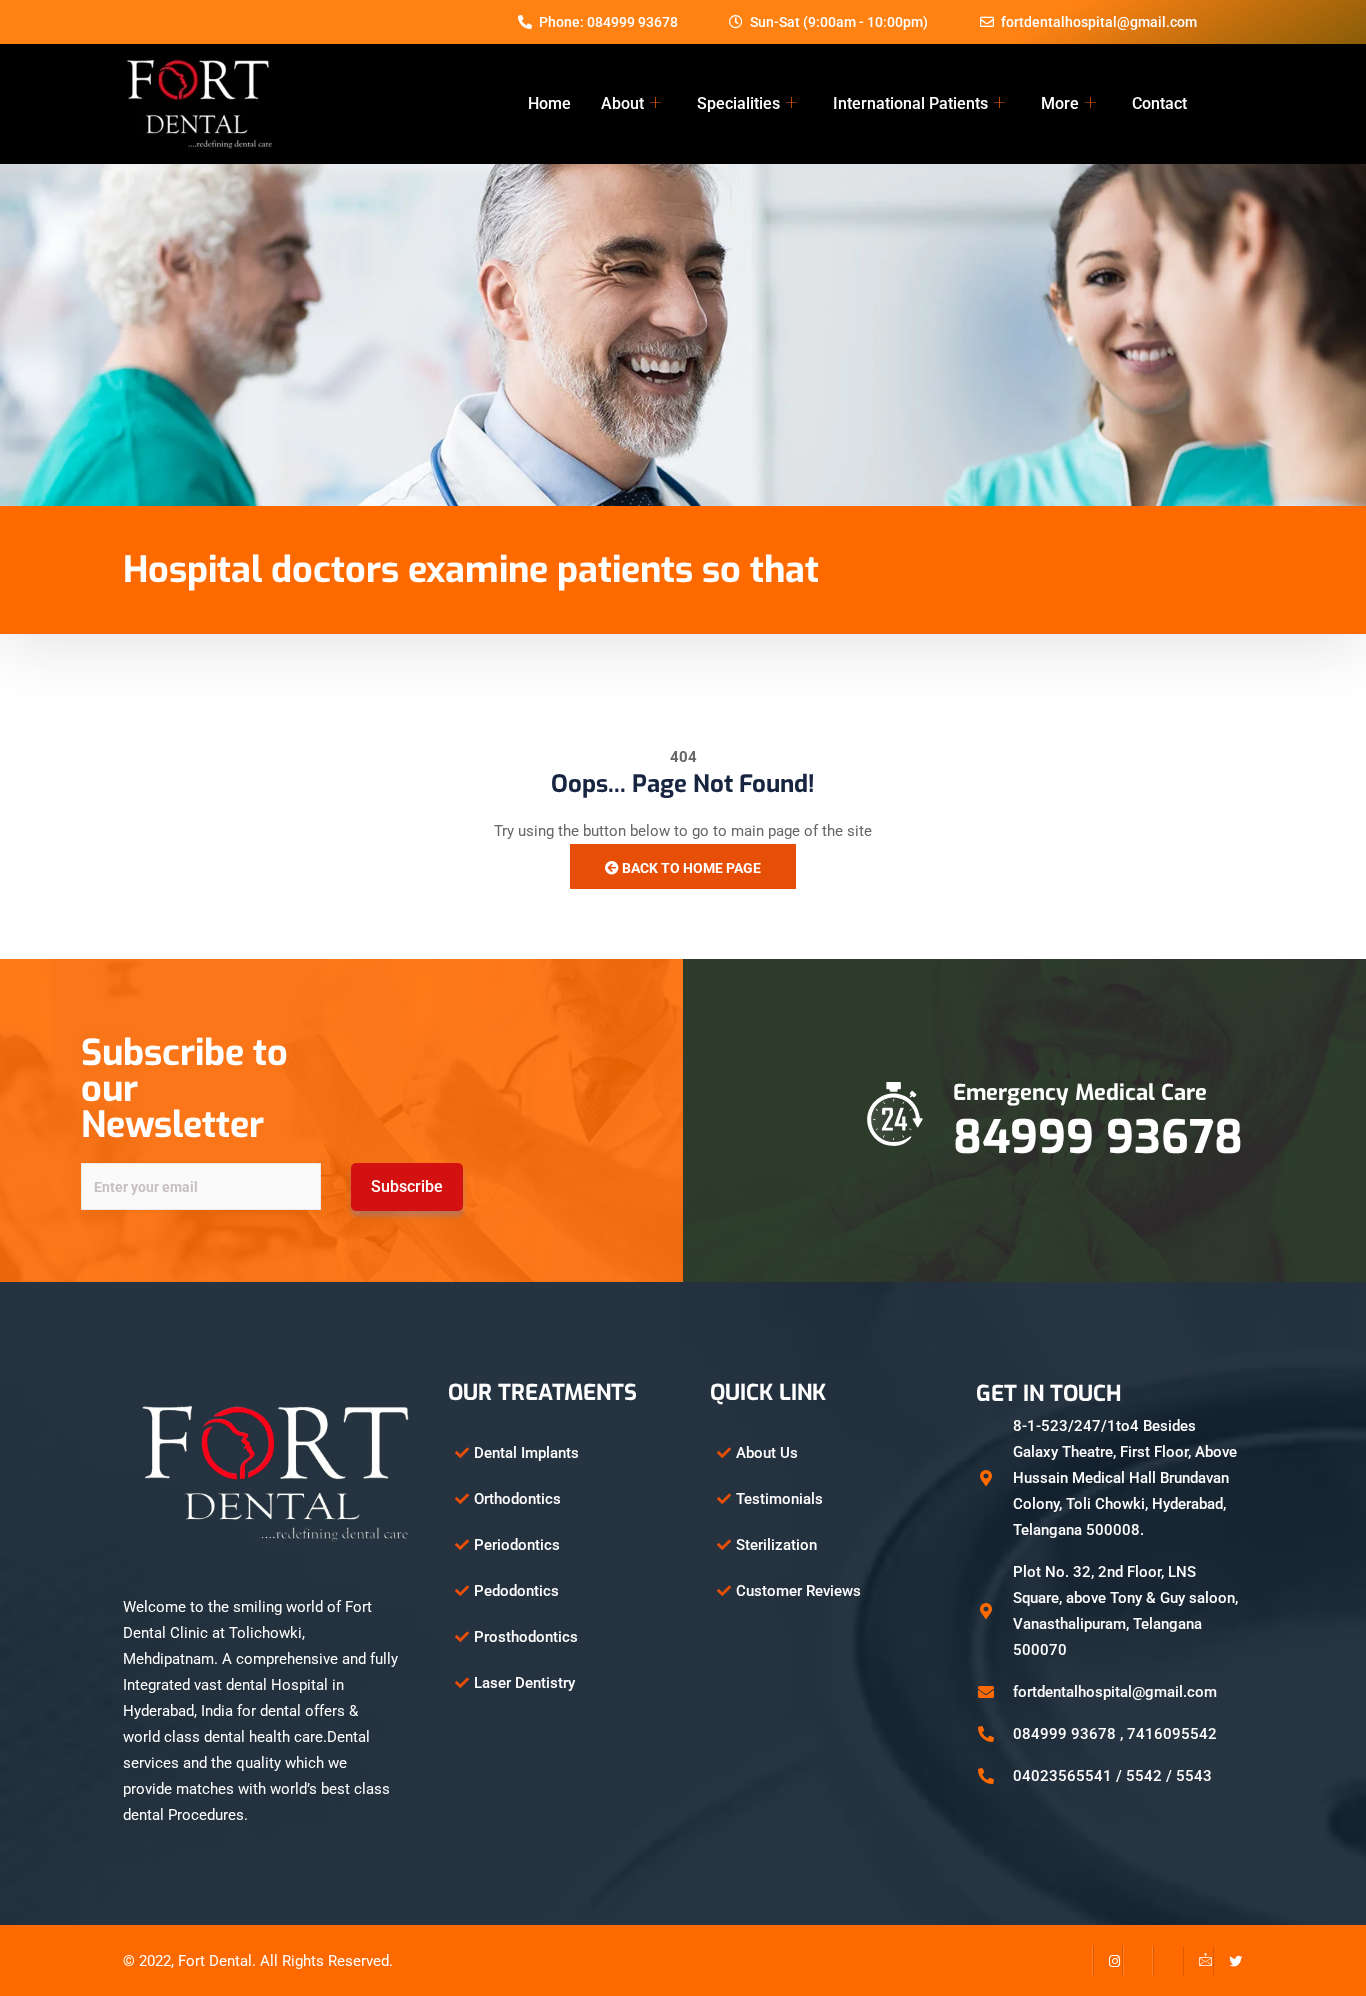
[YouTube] (1168, 1961)
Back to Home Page (690, 868)
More (1060, 103)
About (622, 103)
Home (549, 103)
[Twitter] (1228, 1961)
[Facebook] (1078, 1961)
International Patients (910, 103)
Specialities (738, 103)
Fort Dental (215, 1961)
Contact (1159, 103)
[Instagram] (1108, 1961)
